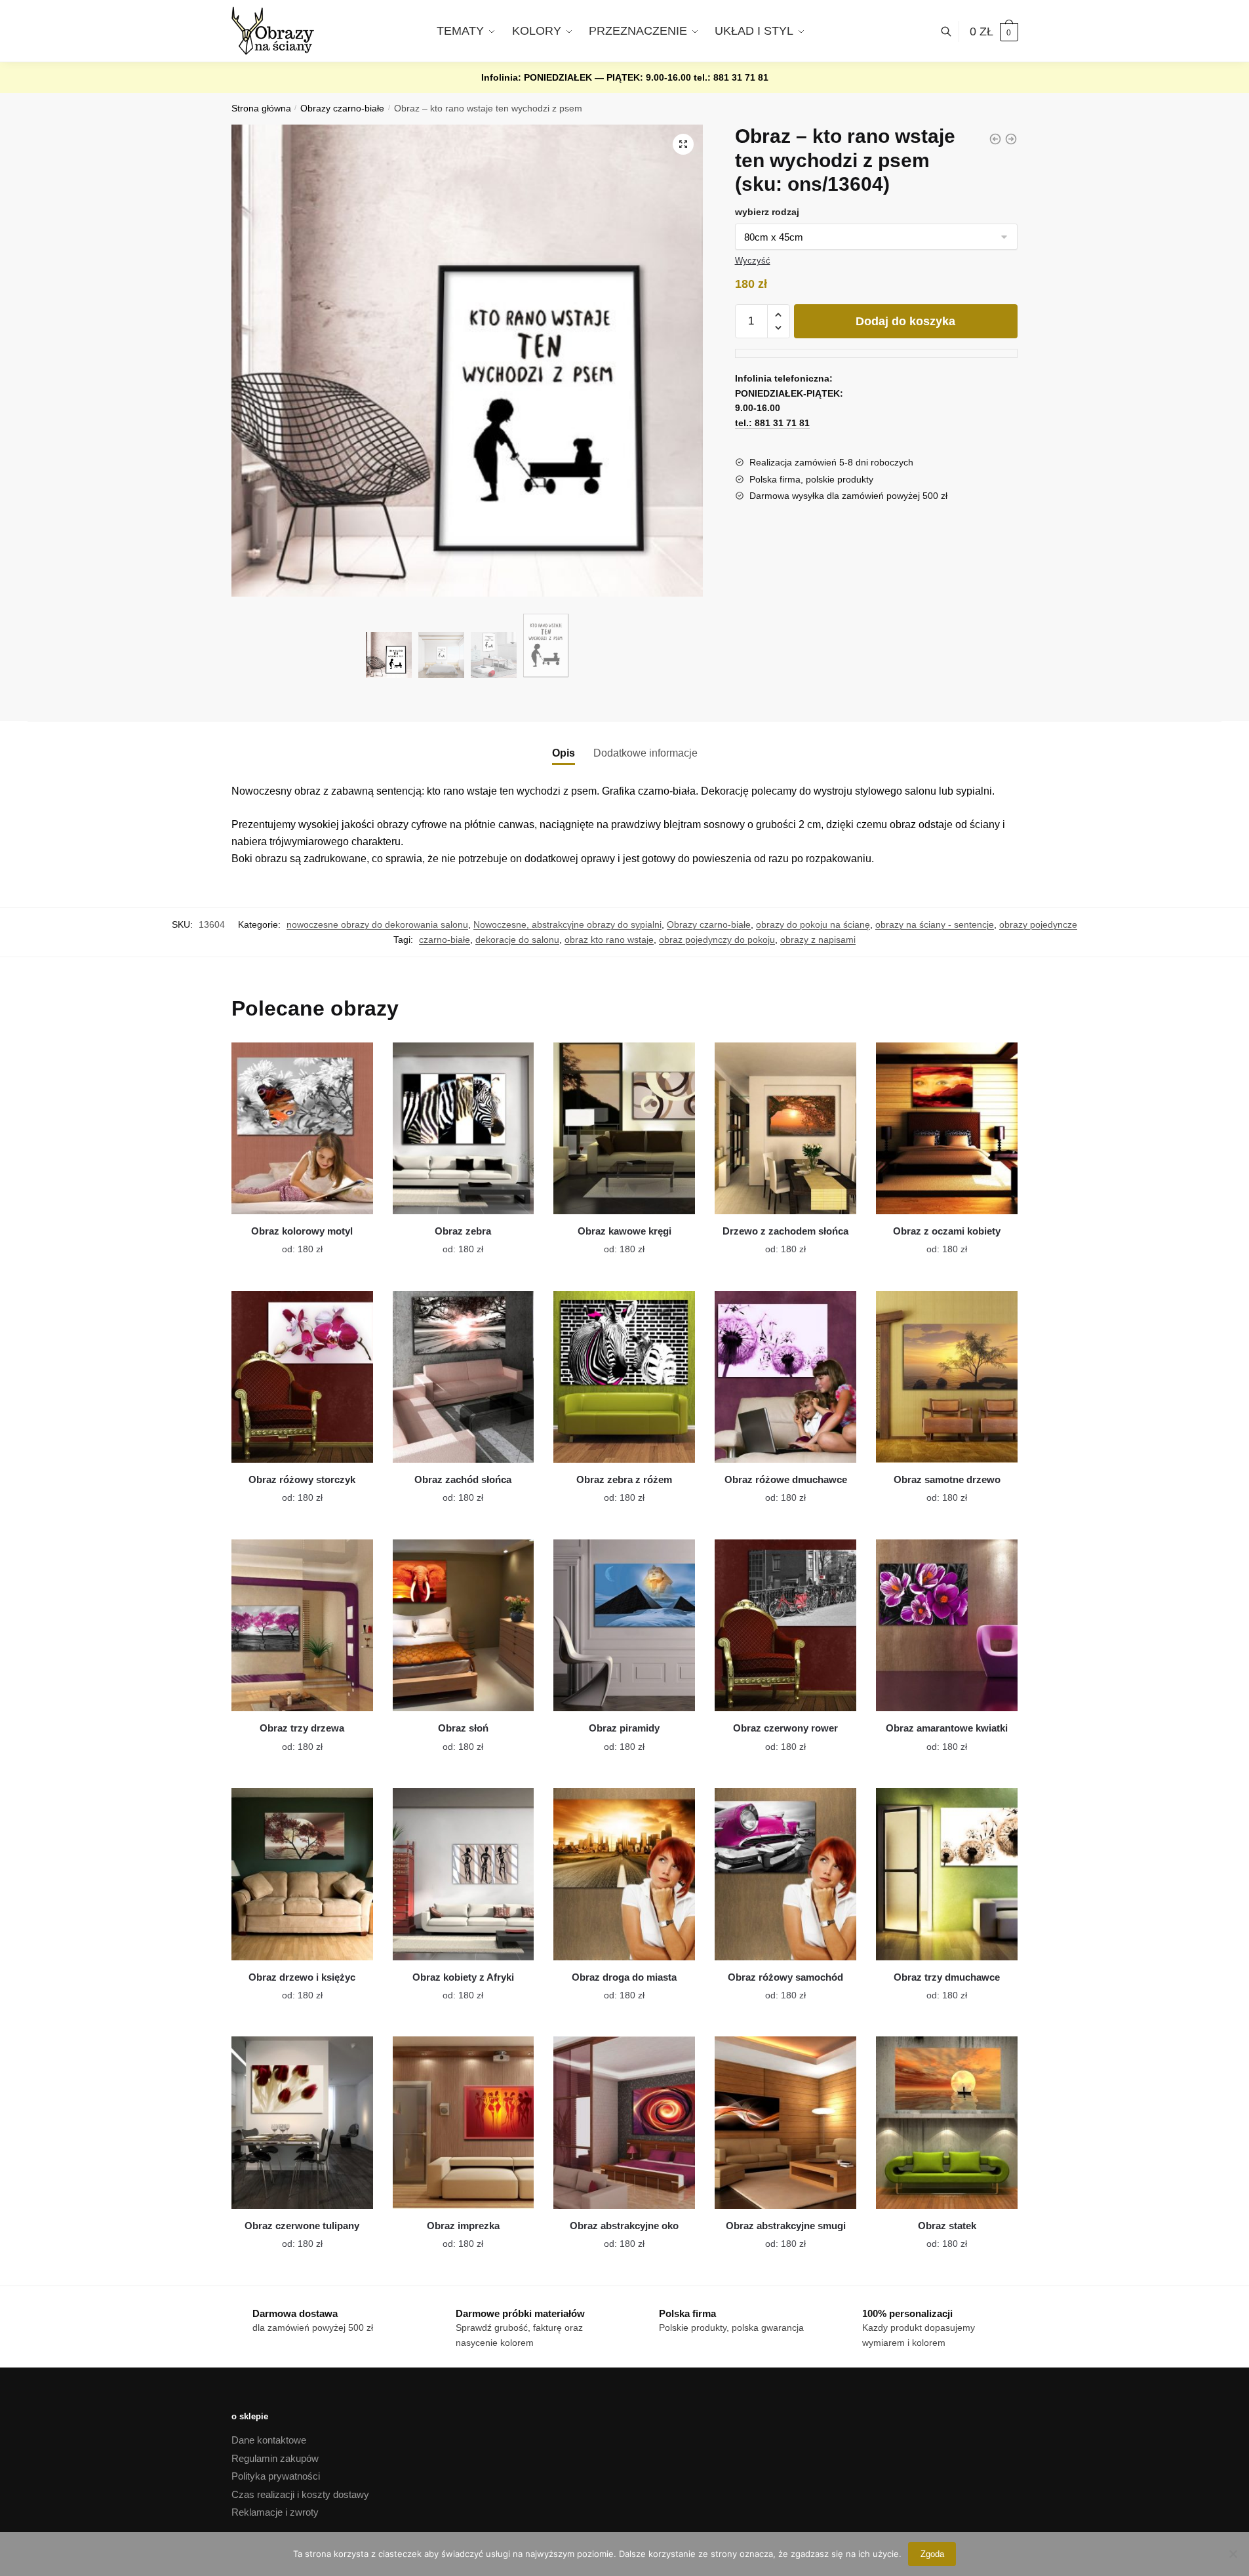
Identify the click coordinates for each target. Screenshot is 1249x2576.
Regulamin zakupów (275, 2458)
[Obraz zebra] (464, 1128)
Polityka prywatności (276, 2476)
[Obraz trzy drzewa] (302, 1625)
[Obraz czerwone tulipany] (302, 2122)
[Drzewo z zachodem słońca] (785, 1128)
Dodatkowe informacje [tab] (645, 753)
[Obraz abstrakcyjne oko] (624, 2122)
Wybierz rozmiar (292, 1241)
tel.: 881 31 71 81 (731, 77)
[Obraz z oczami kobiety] (947, 1128)
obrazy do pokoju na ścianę (813, 924)
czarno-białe (445, 940)
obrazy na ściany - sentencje (935, 924)
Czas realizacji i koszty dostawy (300, 2494)
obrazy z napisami (818, 940)
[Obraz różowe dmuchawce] (785, 1377)
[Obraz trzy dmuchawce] (947, 1874)
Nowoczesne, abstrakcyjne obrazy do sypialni (567, 924)
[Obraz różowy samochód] (785, 1874)
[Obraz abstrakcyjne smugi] (785, 2122)
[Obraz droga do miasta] (624, 1874)
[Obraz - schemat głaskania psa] (1011, 139)
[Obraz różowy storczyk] (302, 1377)
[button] (683, 144)
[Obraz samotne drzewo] (947, 1377)
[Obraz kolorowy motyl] (302, 1128)
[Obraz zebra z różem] (624, 1377)
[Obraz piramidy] (624, 1625)
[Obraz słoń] (464, 1625)
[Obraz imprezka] (464, 2122)
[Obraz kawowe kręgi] (624, 1128)
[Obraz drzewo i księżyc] (302, 1874)
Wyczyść (753, 261)
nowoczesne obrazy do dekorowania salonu (377, 924)
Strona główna (261, 109)
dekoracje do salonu (517, 940)
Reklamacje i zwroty (275, 2512)
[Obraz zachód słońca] (464, 1377)
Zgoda (932, 2554)
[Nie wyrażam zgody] (1233, 2554)
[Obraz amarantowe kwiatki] (947, 1625)
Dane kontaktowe (269, 2440)
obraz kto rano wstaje (609, 940)
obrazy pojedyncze (1038, 924)
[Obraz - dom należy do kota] (995, 139)
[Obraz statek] (947, 2122)
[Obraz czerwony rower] (785, 1625)
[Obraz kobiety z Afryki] (464, 1874)
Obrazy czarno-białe (342, 109)
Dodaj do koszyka (905, 321)
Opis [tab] (564, 753)
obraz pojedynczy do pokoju (717, 940)
